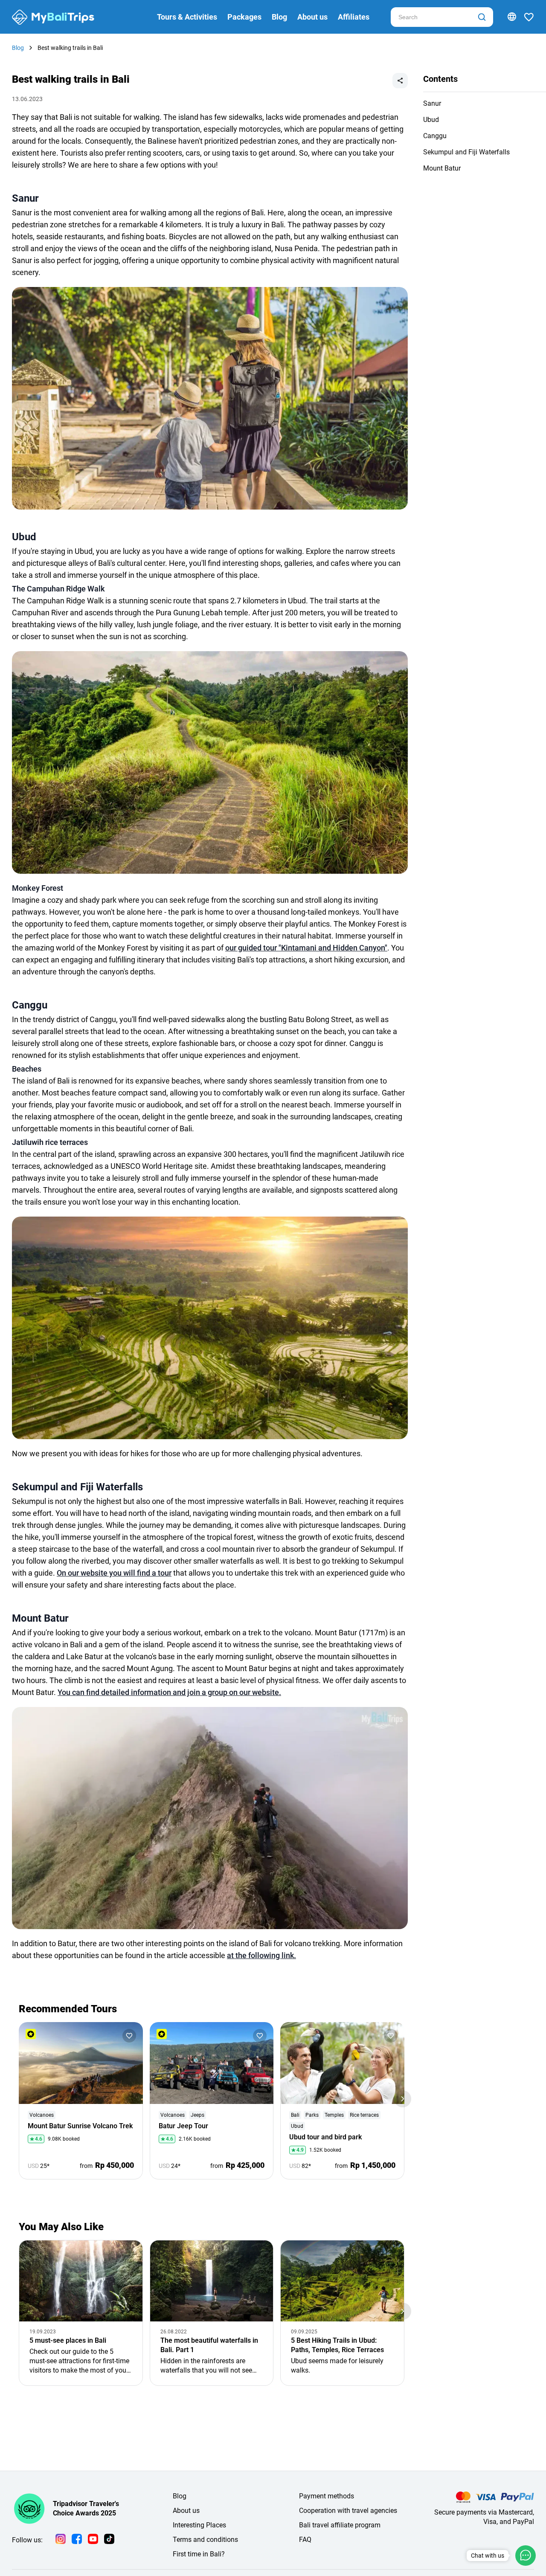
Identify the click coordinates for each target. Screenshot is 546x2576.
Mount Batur (442, 168)
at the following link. (261, 1955)
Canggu (435, 136)
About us (312, 17)
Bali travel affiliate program (340, 2525)
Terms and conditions (205, 2540)
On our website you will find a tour (114, 1573)
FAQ (305, 2540)
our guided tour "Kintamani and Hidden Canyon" (306, 948)
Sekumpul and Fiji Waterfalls (466, 152)
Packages (244, 17)
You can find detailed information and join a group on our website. (169, 1692)
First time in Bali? (199, 2554)
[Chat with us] (526, 2556)
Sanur (432, 103)
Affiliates (354, 17)
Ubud (431, 120)
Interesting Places (199, 2525)
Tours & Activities (187, 17)
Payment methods (327, 2496)
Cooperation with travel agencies (348, 2511)
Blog (279, 17)
